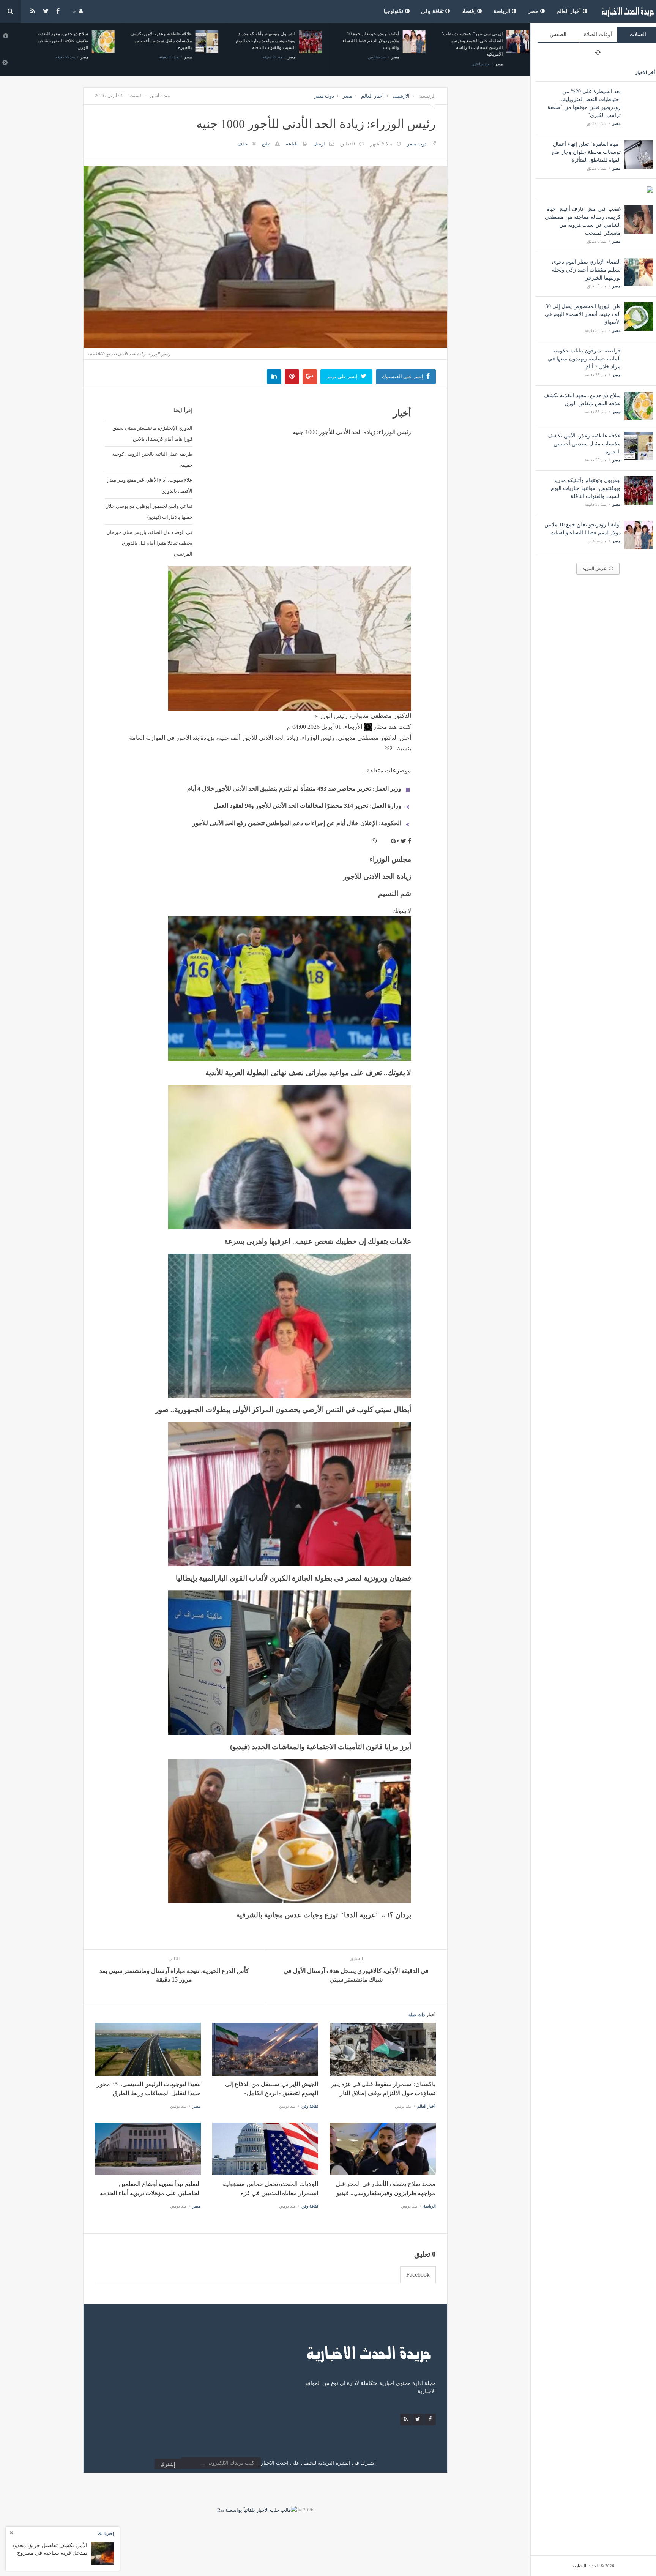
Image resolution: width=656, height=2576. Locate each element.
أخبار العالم (570, 11)
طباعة (292, 144)
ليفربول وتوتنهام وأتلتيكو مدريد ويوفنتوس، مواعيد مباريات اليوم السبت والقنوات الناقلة (586, 488)
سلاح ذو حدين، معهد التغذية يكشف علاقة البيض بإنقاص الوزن (56, 41)
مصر (534, 11)
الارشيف (401, 96)
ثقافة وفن (433, 11)
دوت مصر (324, 96)
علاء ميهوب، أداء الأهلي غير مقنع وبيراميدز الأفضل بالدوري (150, 485)
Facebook (418, 2275)
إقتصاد (470, 11)
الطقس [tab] (558, 34)
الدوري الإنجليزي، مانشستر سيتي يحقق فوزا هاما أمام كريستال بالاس (152, 433)
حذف (243, 144)
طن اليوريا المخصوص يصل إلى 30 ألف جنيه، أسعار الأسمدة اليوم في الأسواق (583, 314)
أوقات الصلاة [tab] (598, 34)
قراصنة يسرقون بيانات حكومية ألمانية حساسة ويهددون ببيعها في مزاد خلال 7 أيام (584, 359)
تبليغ (266, 144)
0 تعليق (348, 144)
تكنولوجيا (394, 11)
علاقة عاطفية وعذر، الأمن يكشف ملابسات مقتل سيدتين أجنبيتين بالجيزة (584, 444)
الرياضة (503, 11)
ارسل (319, 144)
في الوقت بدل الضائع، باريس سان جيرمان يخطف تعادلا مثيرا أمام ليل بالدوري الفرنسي (149, 543)
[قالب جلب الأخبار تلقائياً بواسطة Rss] (257, 2510)
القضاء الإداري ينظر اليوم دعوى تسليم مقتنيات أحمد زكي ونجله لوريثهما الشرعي (586, 270)
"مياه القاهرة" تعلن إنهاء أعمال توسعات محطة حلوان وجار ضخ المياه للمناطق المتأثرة (586, 152)
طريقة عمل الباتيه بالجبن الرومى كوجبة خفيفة (152, 459)
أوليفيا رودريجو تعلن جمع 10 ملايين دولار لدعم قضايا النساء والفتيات (364, 41)
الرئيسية (427, 96)
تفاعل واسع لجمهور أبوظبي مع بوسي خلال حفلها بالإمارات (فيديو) (149, 511)
